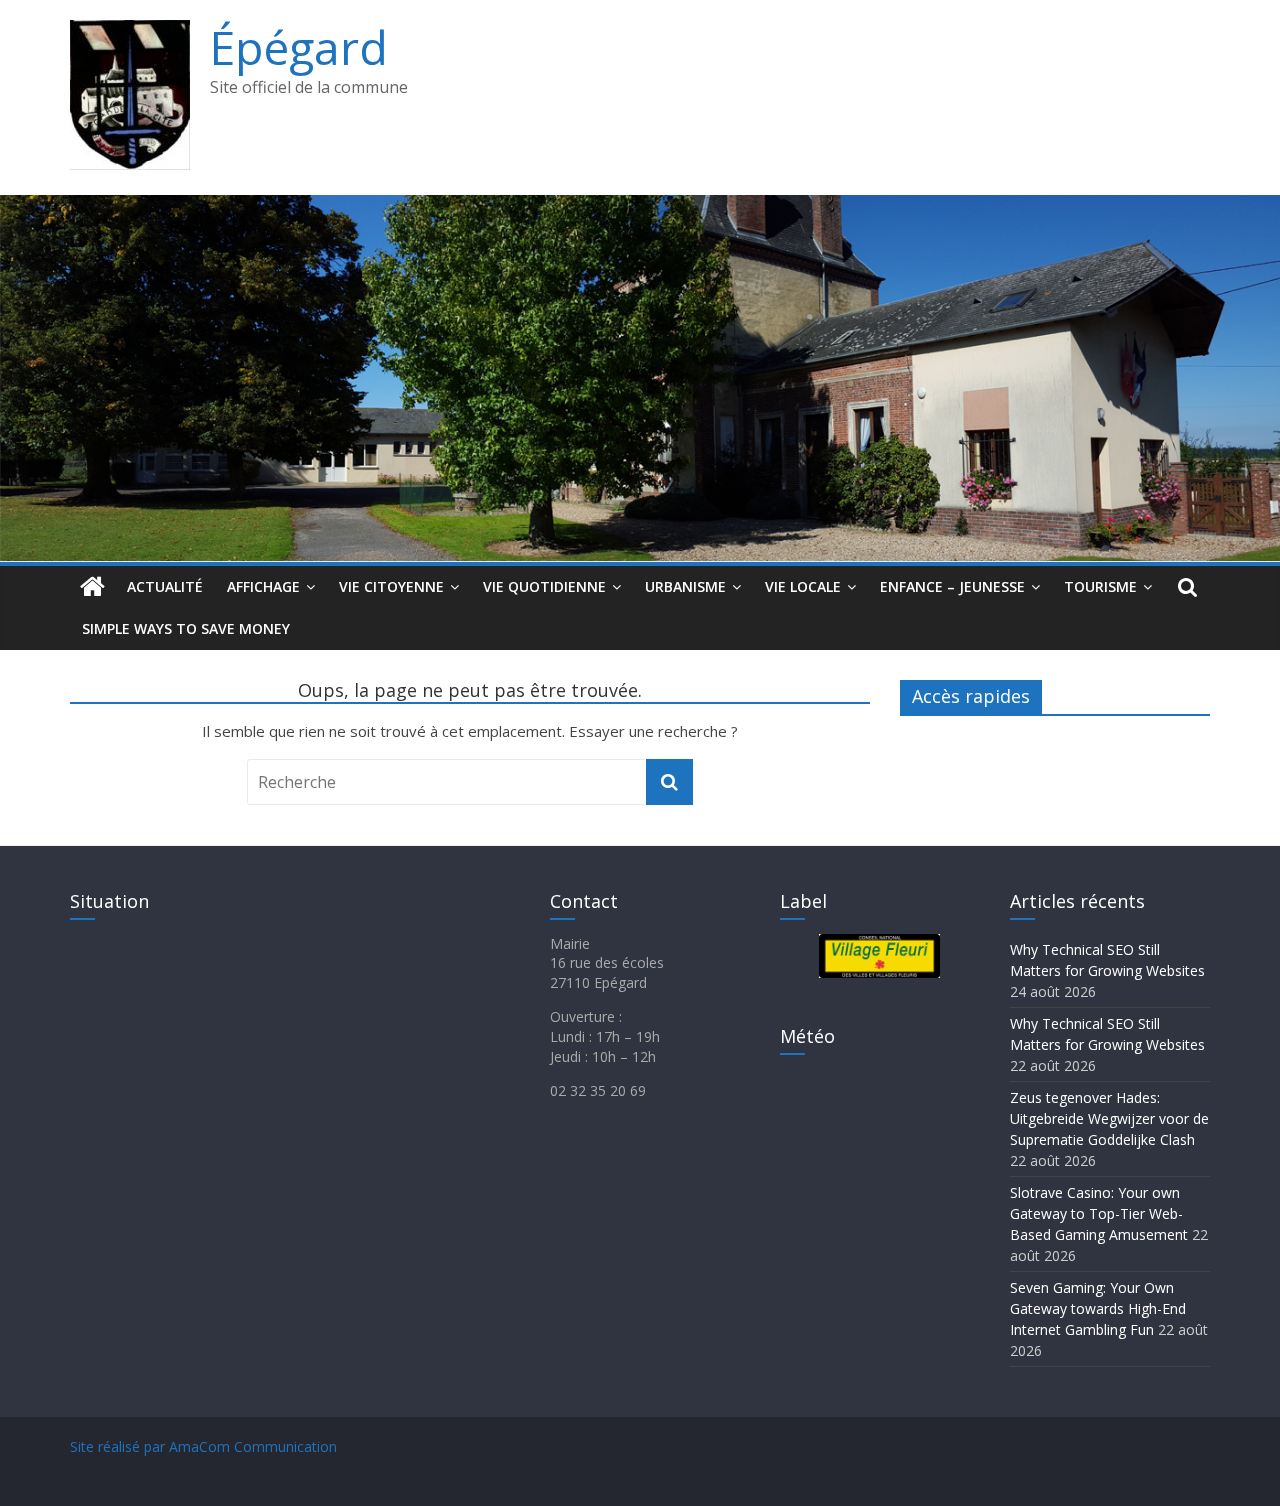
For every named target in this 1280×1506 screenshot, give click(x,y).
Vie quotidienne (544, 586)
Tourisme (1100, 586)
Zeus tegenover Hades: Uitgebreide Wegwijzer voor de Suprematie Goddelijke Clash (1109, 1118)
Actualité (165, 586)
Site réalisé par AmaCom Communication (203, 1446)
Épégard (299, 47)
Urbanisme (685, 586)
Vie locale (803, 586)
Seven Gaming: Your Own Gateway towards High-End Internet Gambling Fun (1098, 1308)
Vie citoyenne (391, 586)
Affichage (263, 586)
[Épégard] (640, 207)
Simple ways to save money (186, 628)
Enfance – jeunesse (952, 586)
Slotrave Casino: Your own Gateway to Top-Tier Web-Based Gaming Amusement (1099, 1213)
